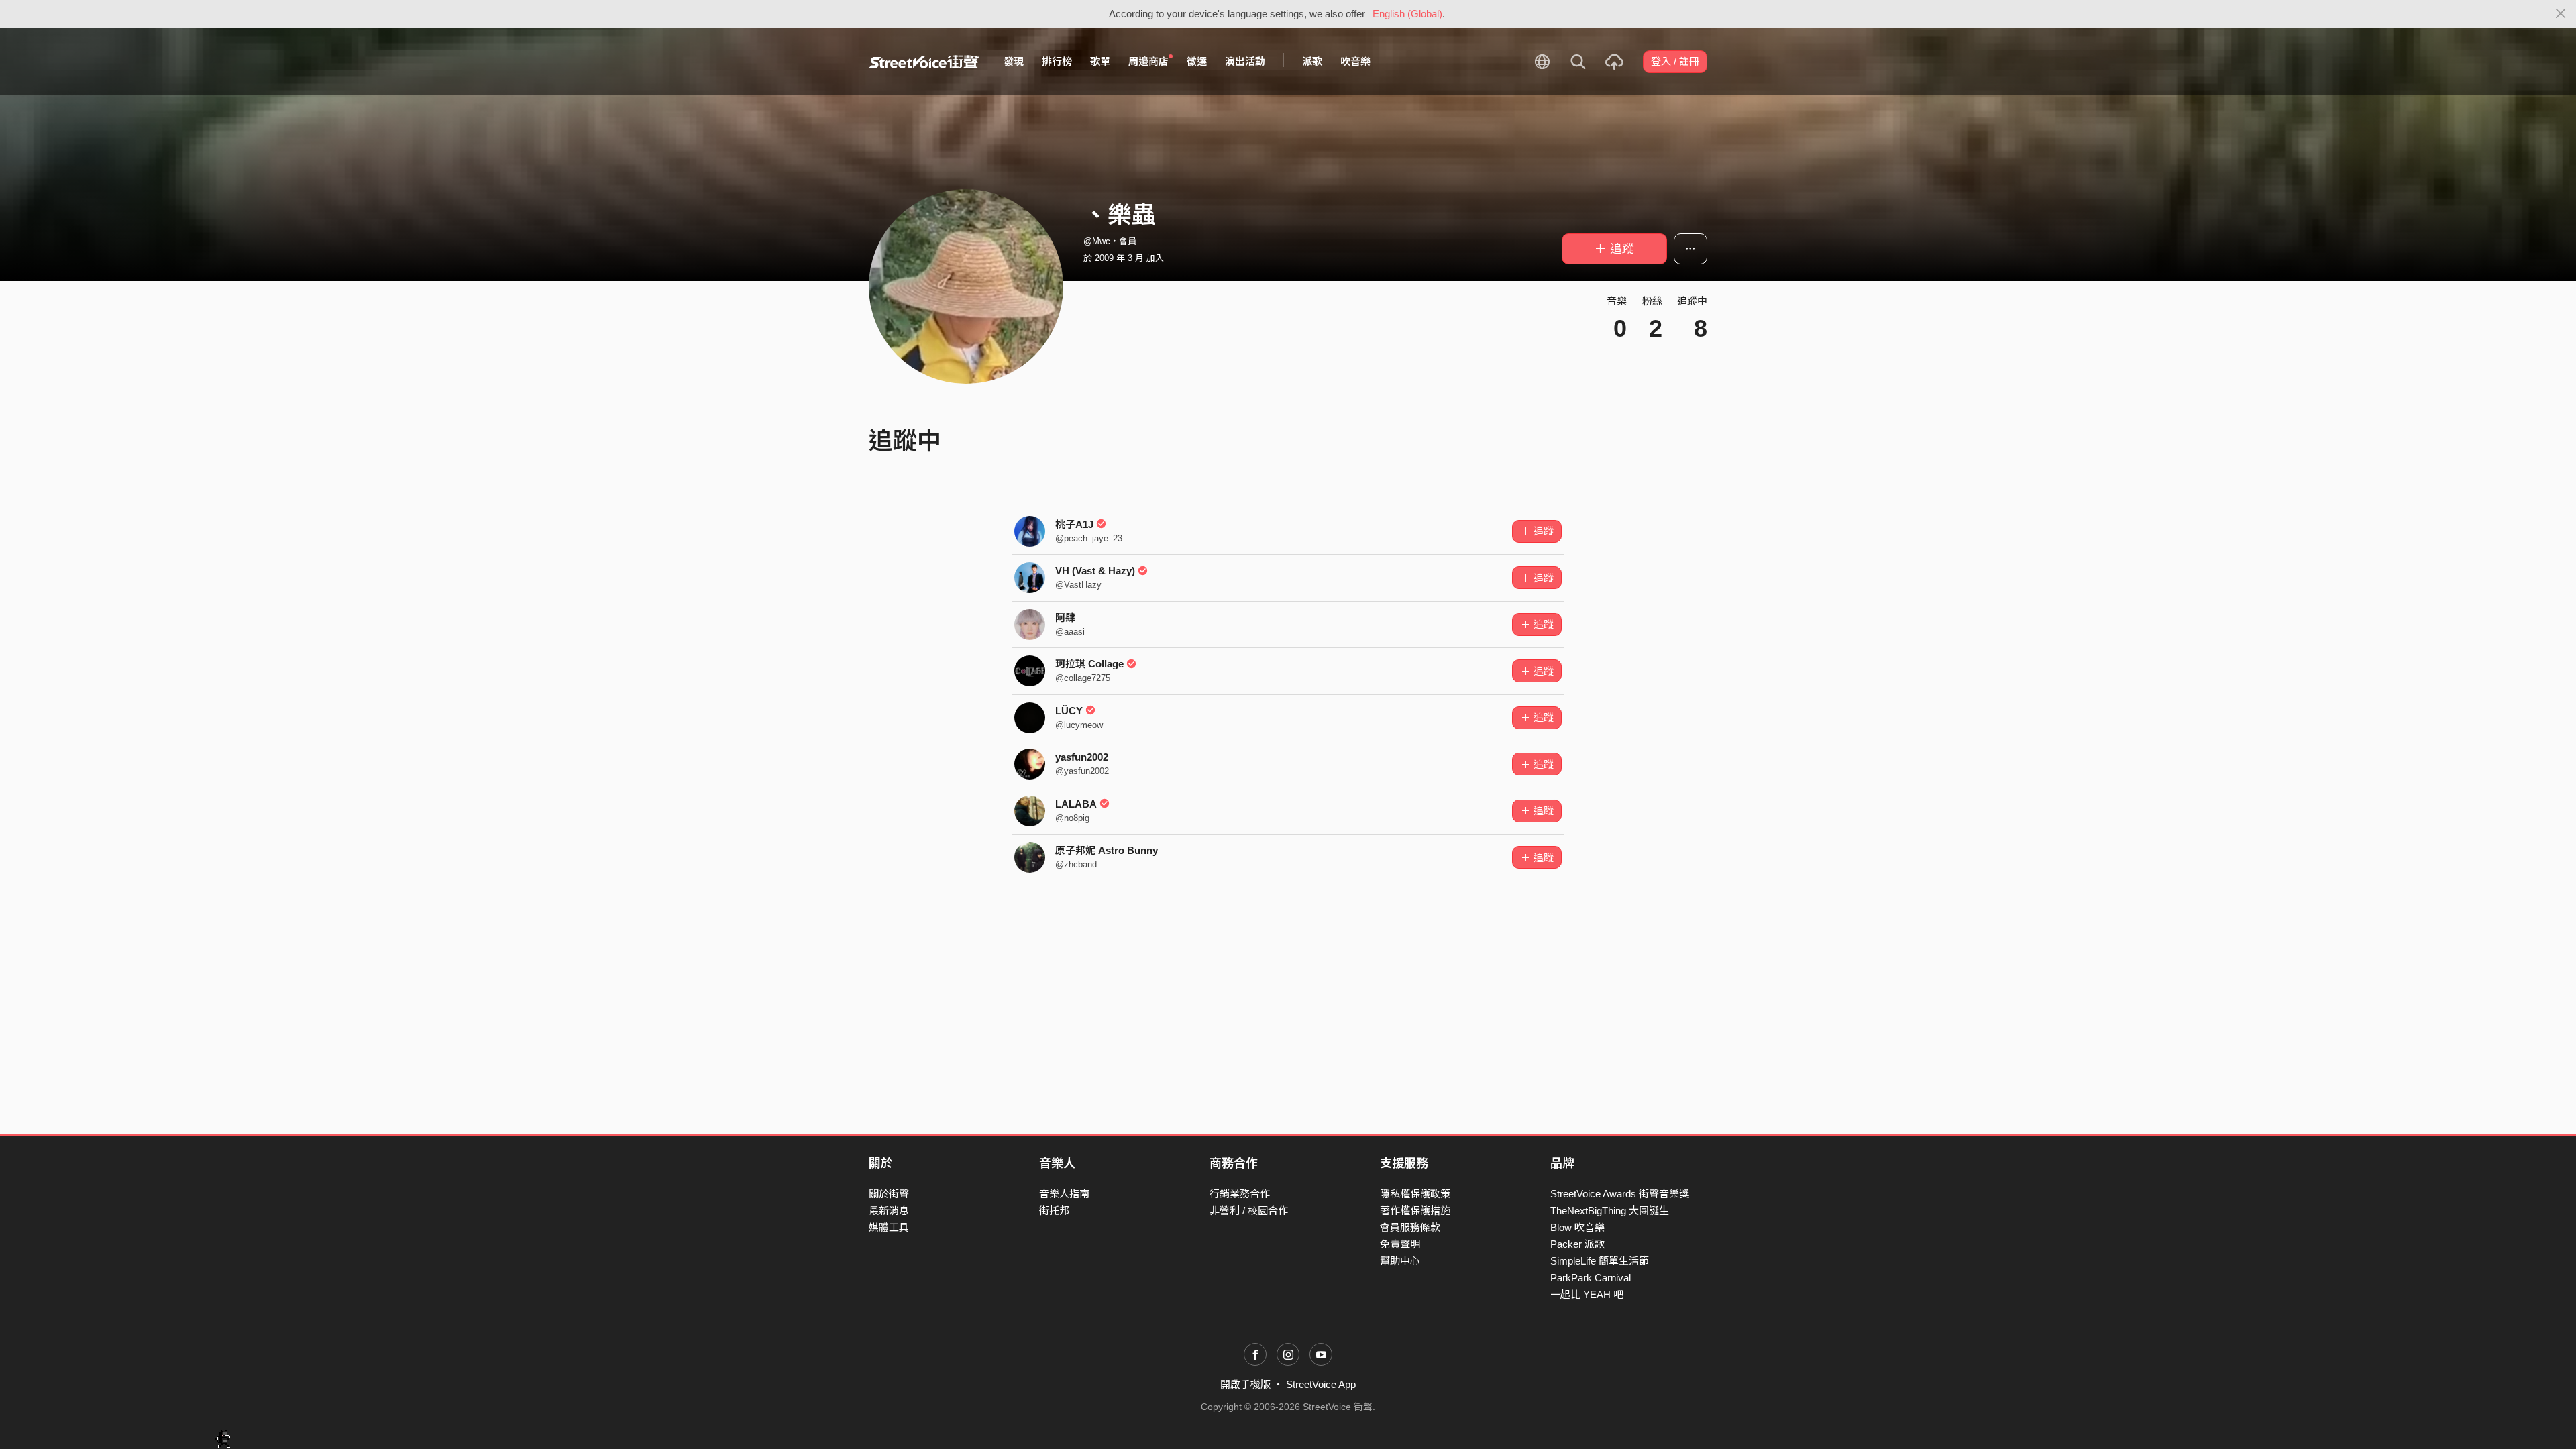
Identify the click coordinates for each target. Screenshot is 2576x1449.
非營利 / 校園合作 (1249, 1211)
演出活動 (1245, 61)
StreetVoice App (1321, 1384)
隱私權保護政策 (1415, 1194)
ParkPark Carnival (1591, 1278)
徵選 (1197, 61)
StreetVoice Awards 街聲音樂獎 (1620, 1194)
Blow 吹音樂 (1577, 1227)
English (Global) (1407, 14)
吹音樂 (1355, 61)
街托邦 (1054, 1211)
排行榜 (1057, 61)
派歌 (1312, 61)
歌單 (1100, 61)
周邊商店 (1148, 61)
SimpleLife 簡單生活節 (1600, 1261)
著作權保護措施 (1415, 1211)
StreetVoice (924, 62)
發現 (1014, 61)
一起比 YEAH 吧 (1587, 1294)
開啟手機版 (1245, 1384)
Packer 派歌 (1577, 1244)
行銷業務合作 (1240, 1194)
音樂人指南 (1064, 1194)
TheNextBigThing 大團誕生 (1610, 1211)
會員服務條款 (1410, 1227)
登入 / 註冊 (1675, 61)
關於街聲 (889, 1194)
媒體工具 (889, 1227)
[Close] (2561, 14)
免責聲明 (1400, 1244)
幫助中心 (1400, 1261)
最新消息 (889, 1211)
